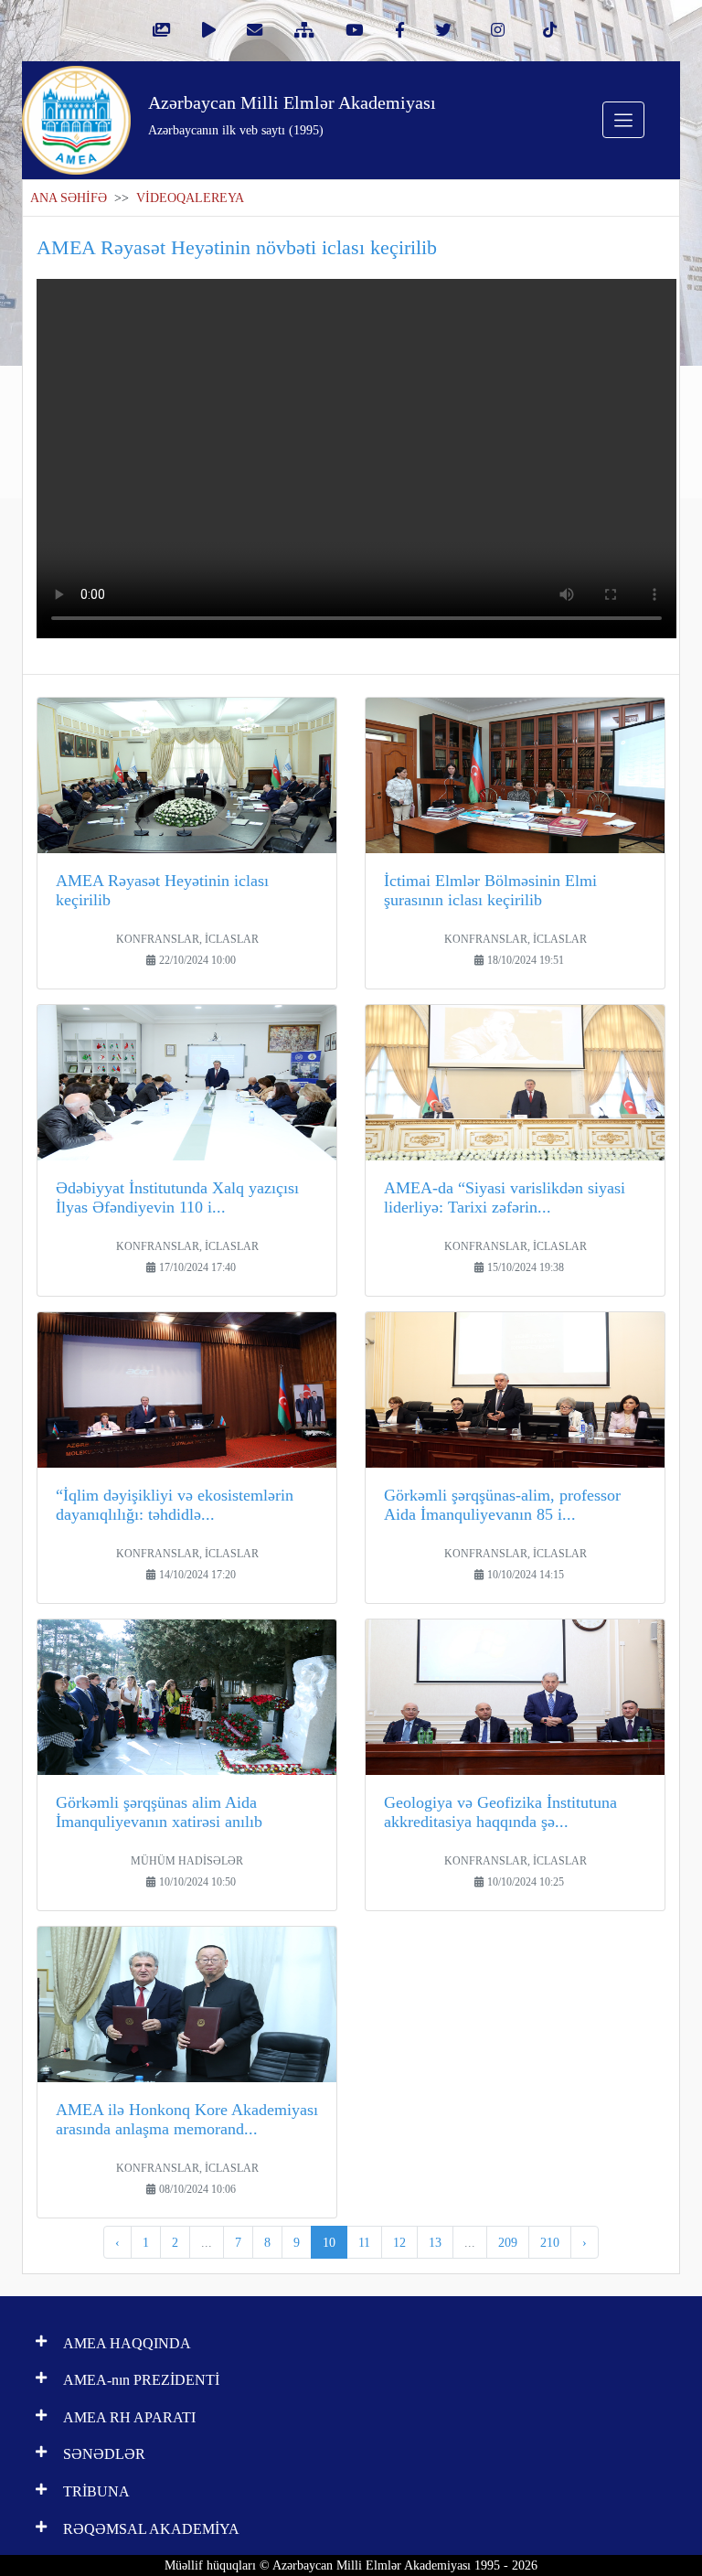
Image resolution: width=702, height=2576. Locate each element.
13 (435, 2242)
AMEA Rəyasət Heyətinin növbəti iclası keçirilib (237, 247)
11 (364, 2242)
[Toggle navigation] (623, 120)
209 (508, 2242)
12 (399, 2242)
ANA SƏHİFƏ (69, 198)
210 (550, 2242)
